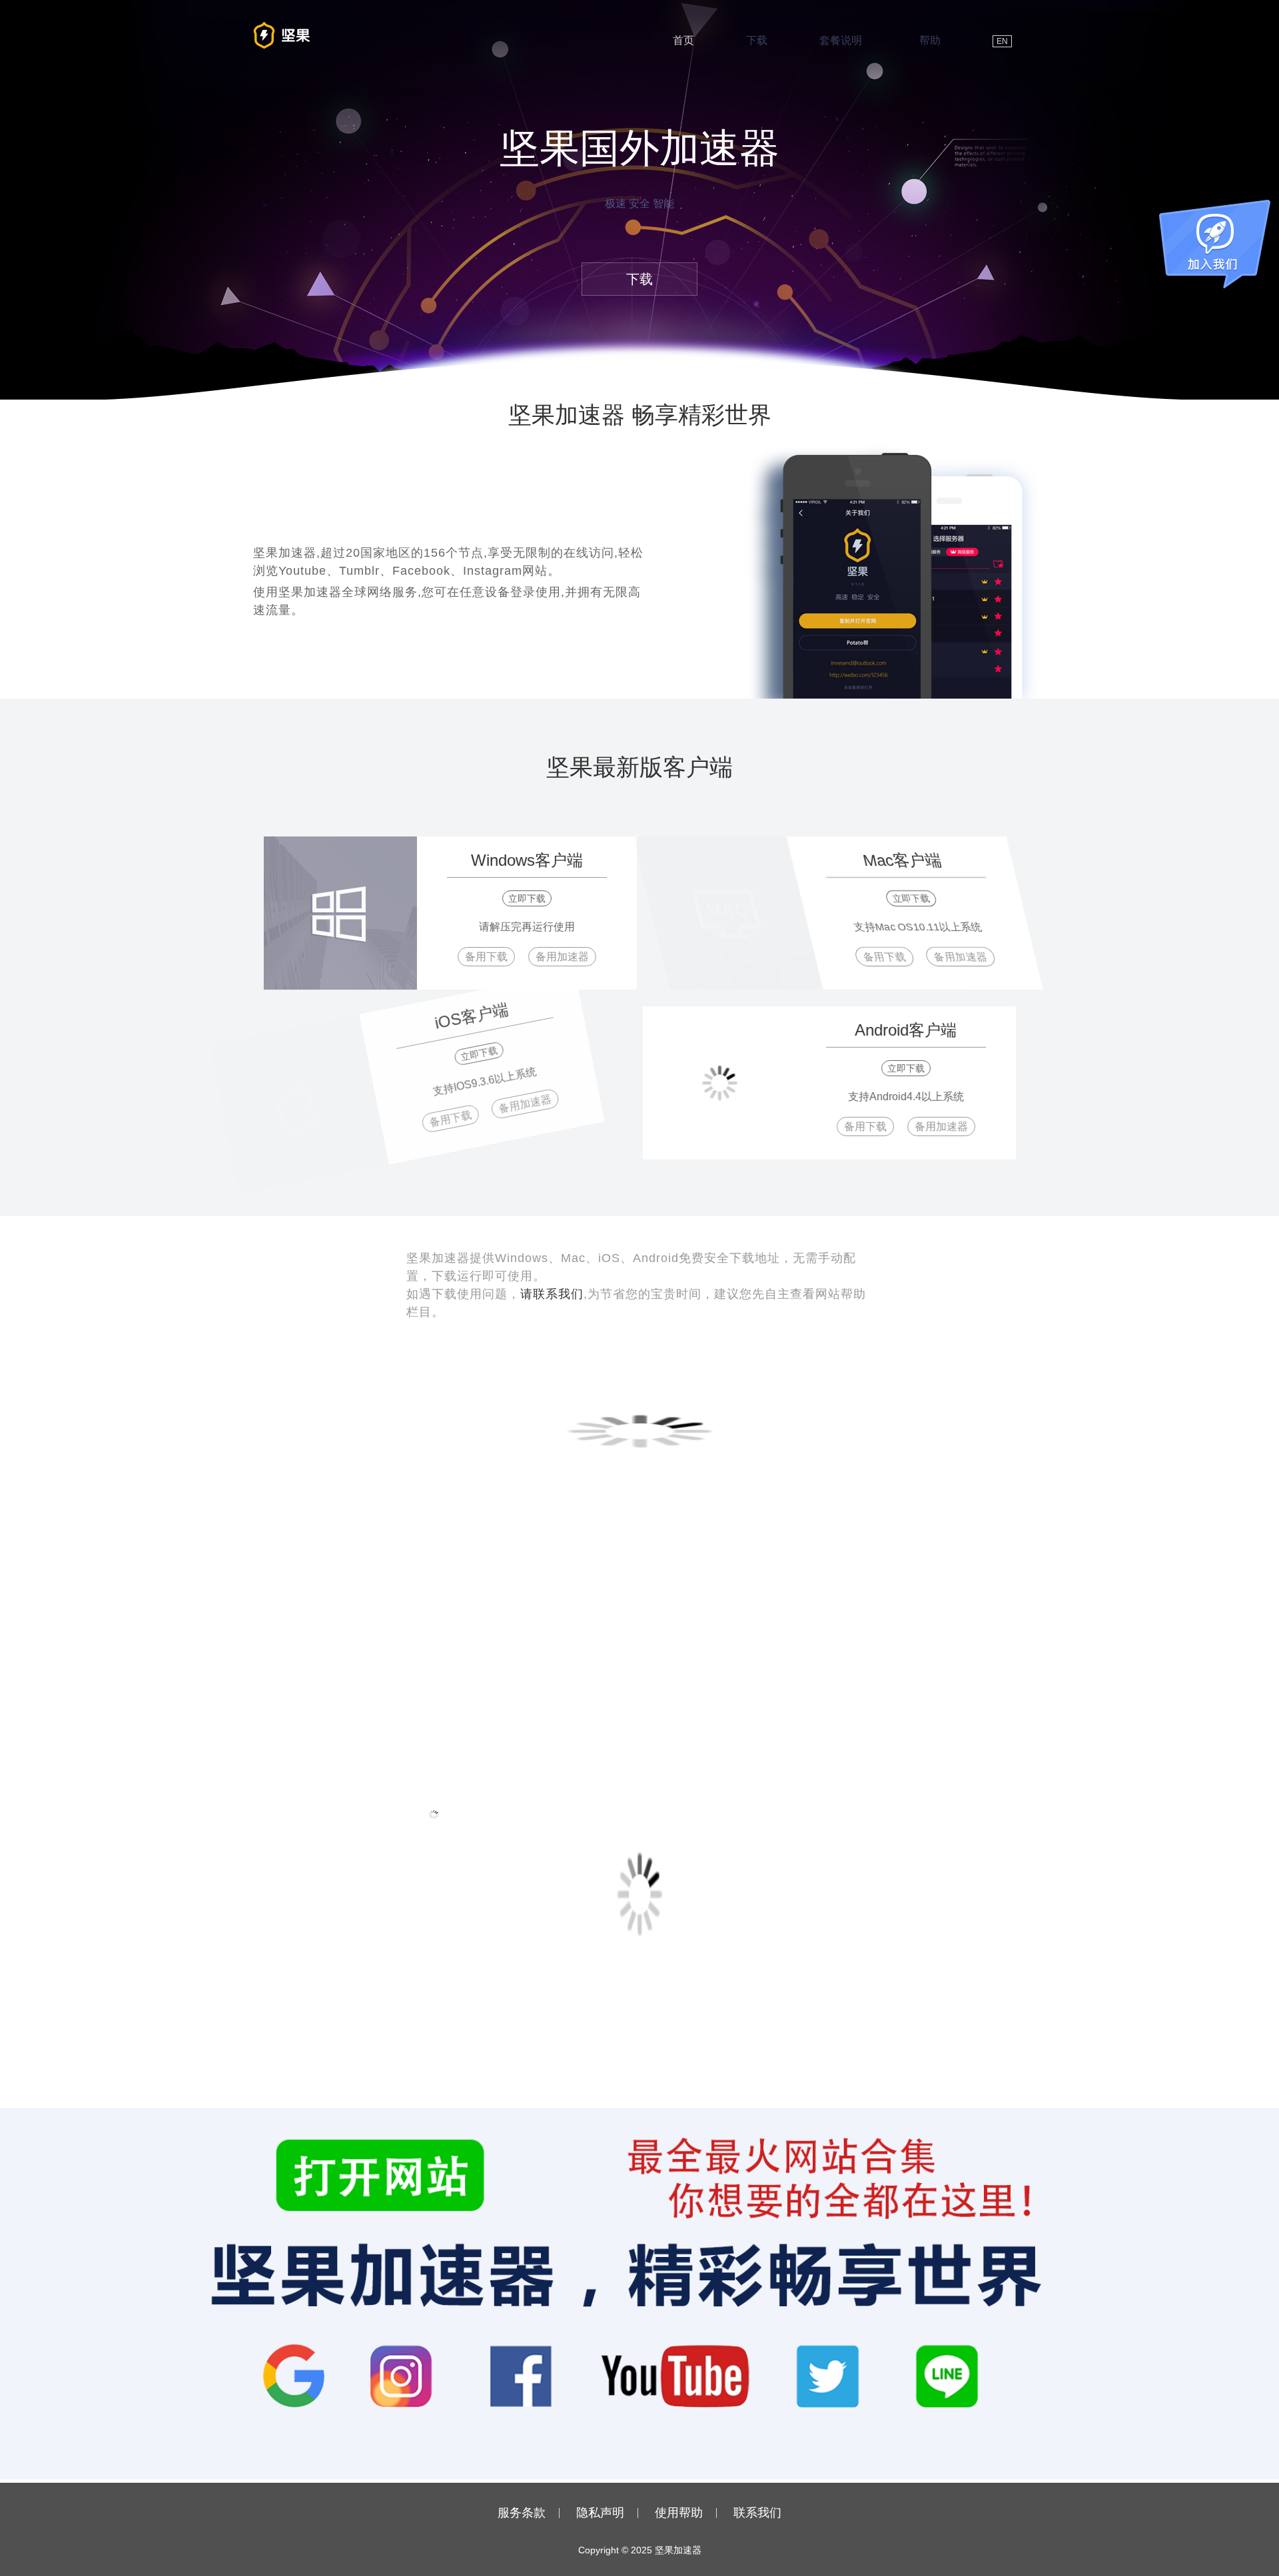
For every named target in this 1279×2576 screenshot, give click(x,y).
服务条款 (522, 2513)
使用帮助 (679, 2513)
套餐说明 (841, 40)
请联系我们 (552, 1294)
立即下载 (518, 898)
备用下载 (478, 957)
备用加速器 (554, 957)
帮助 (930, 40)
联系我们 (757, 2513)
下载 (757, 40)
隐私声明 (600, 2513)
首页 (683, 40)
